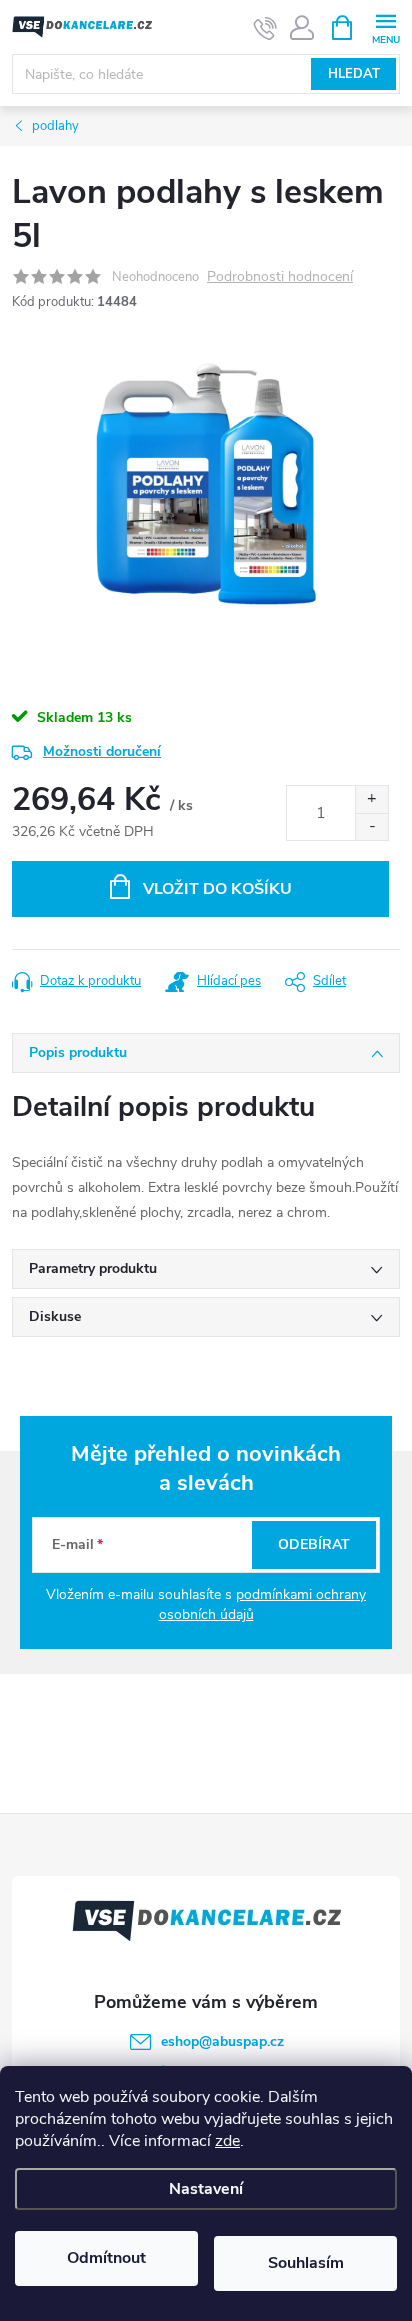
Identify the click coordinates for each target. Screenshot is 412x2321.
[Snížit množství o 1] (371, 826)
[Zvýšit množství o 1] (371, 799)
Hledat (354, 74)
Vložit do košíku (217, 889)
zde (227, 2141)
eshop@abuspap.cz (222, 2041)
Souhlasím (306, 2263)
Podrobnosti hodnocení (280, 277)
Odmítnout (106, 2258)
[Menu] (385, 26)
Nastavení (206, 2189)
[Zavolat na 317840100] (265, 28)
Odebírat (314, 1544)
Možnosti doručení (102, 751)
